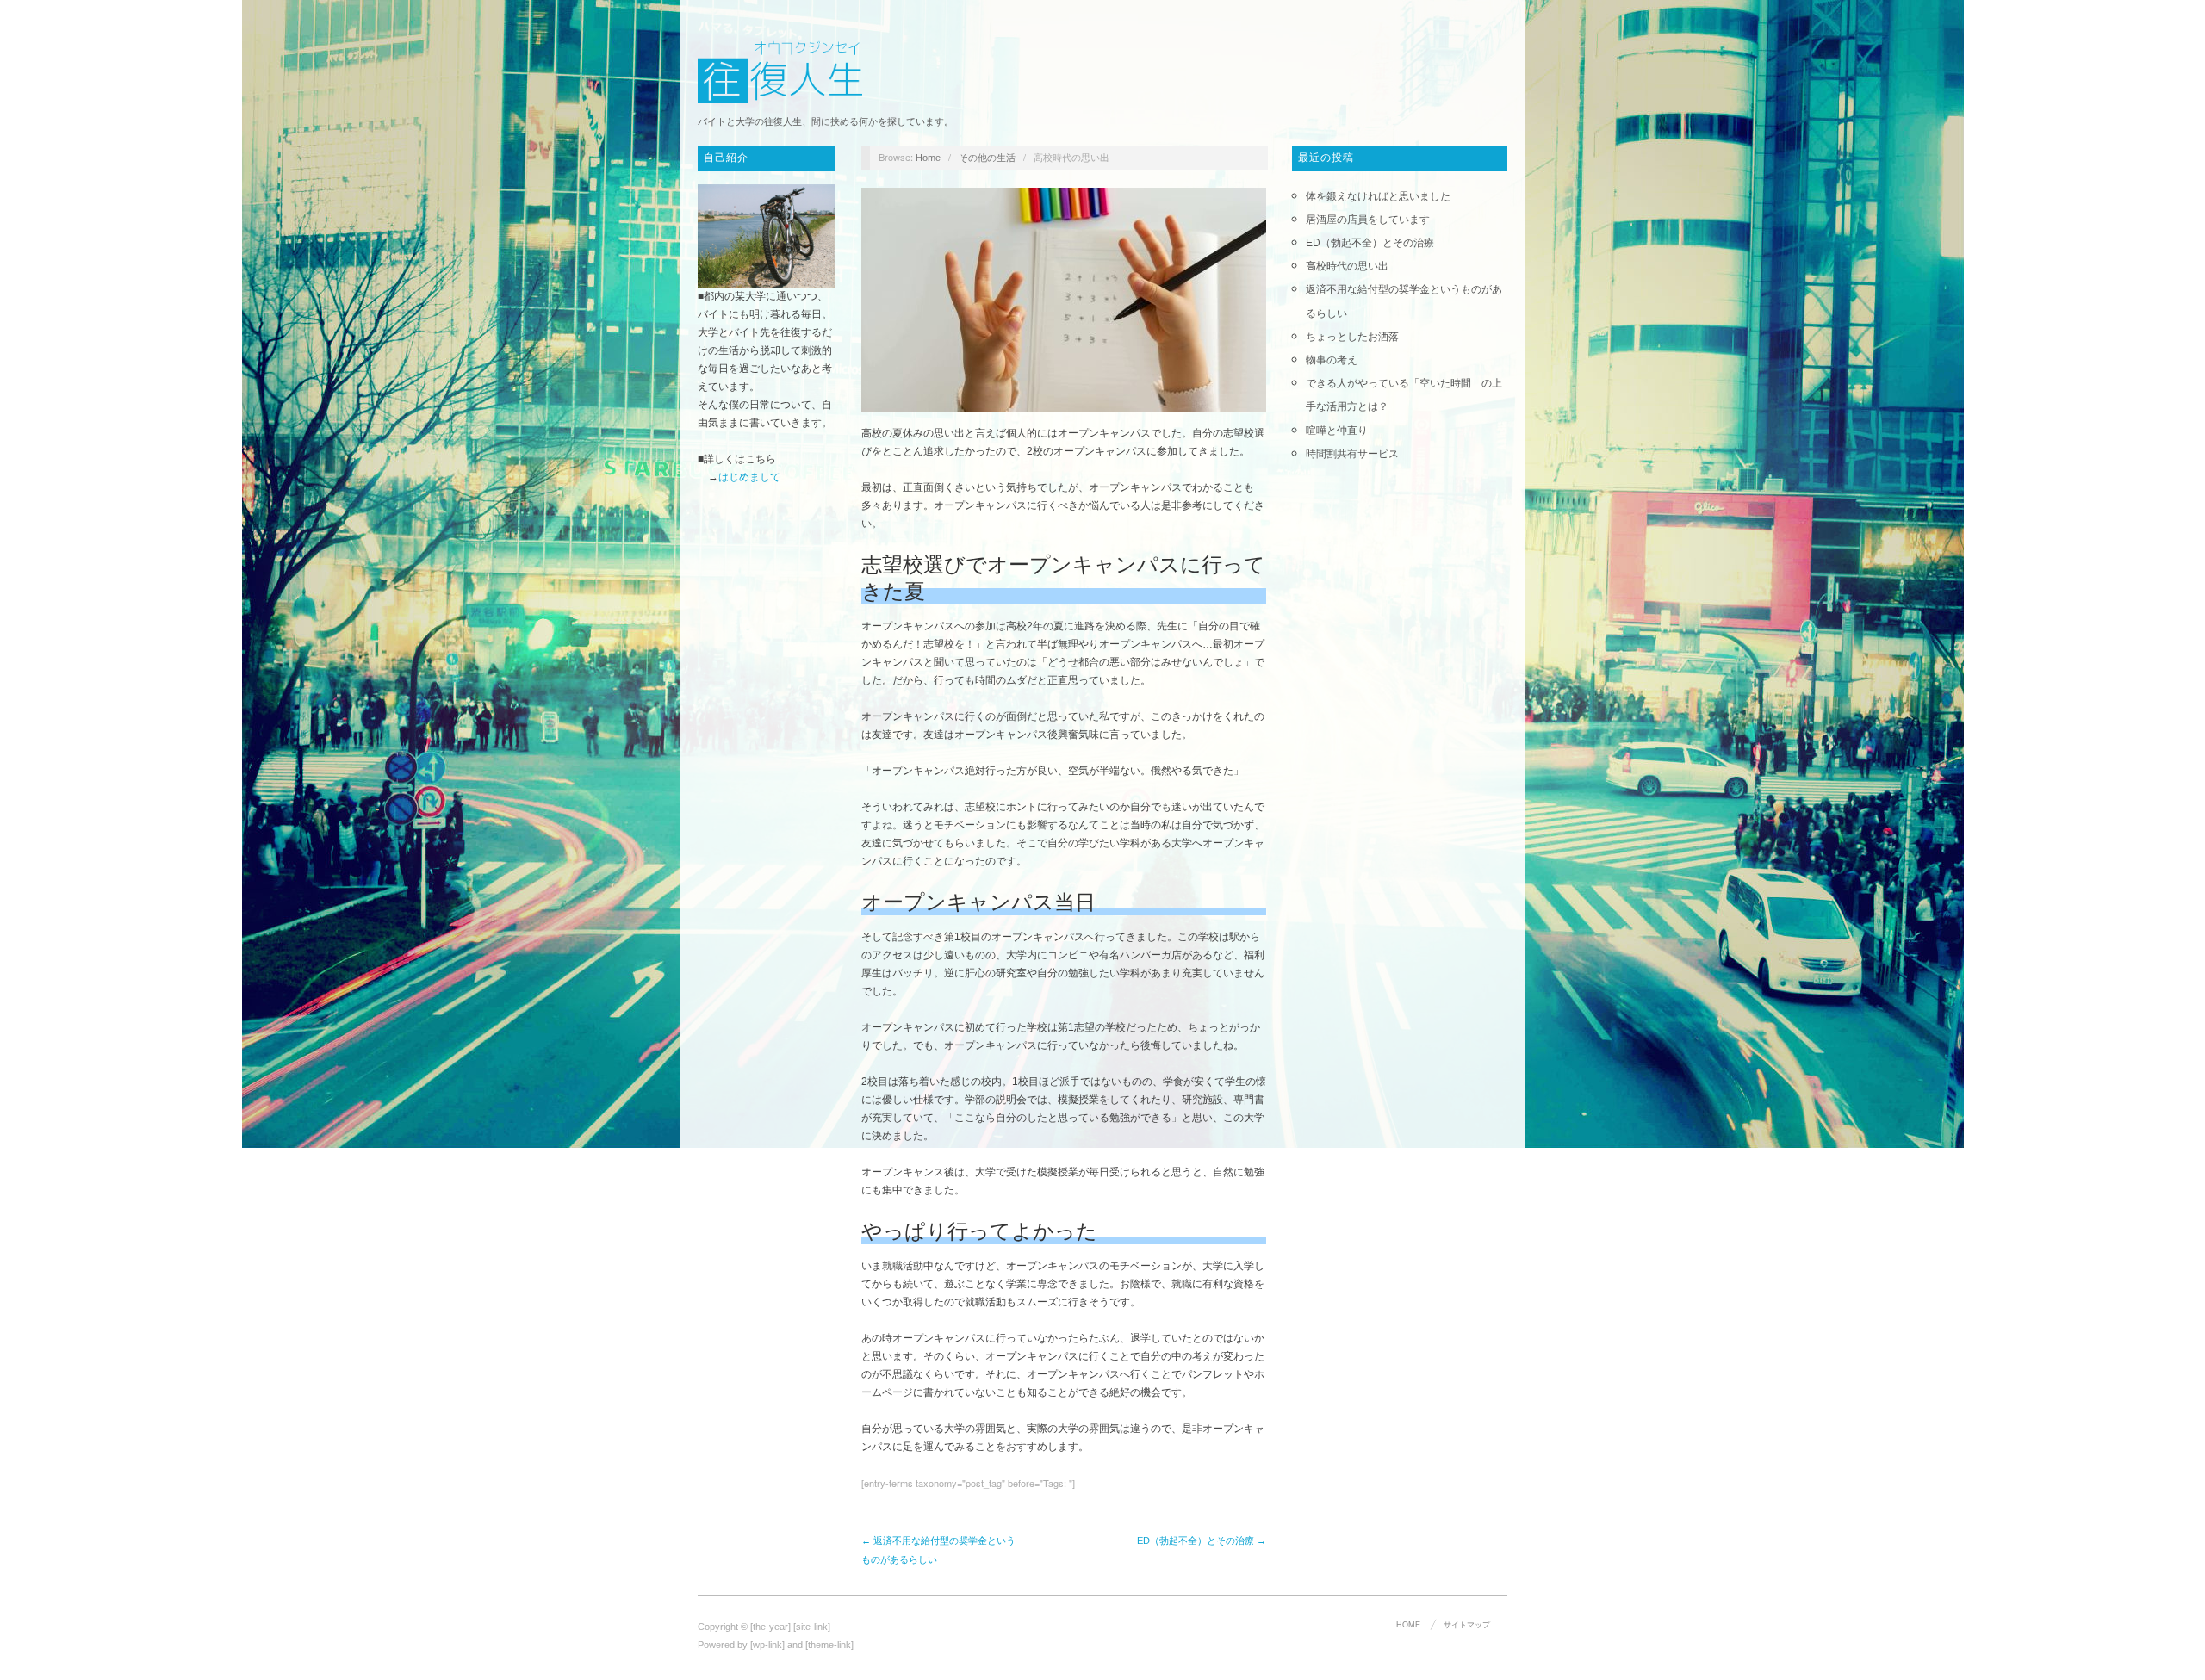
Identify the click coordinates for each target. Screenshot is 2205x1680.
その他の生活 (987, 158)
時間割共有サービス (1352, 454)
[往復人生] (784, 70)
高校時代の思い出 (1347, 266)
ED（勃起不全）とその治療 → (1202, 1541)
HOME (1408, 1625)
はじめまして (749, 477)
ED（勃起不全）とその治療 (1370, 243)
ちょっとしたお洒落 (1352, 337)
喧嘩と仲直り (1337, 431)
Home (928, 158)
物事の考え (1332, 360)
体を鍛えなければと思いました (1378, 196)
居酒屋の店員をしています (1368, 220)
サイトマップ (1467, 1625)
